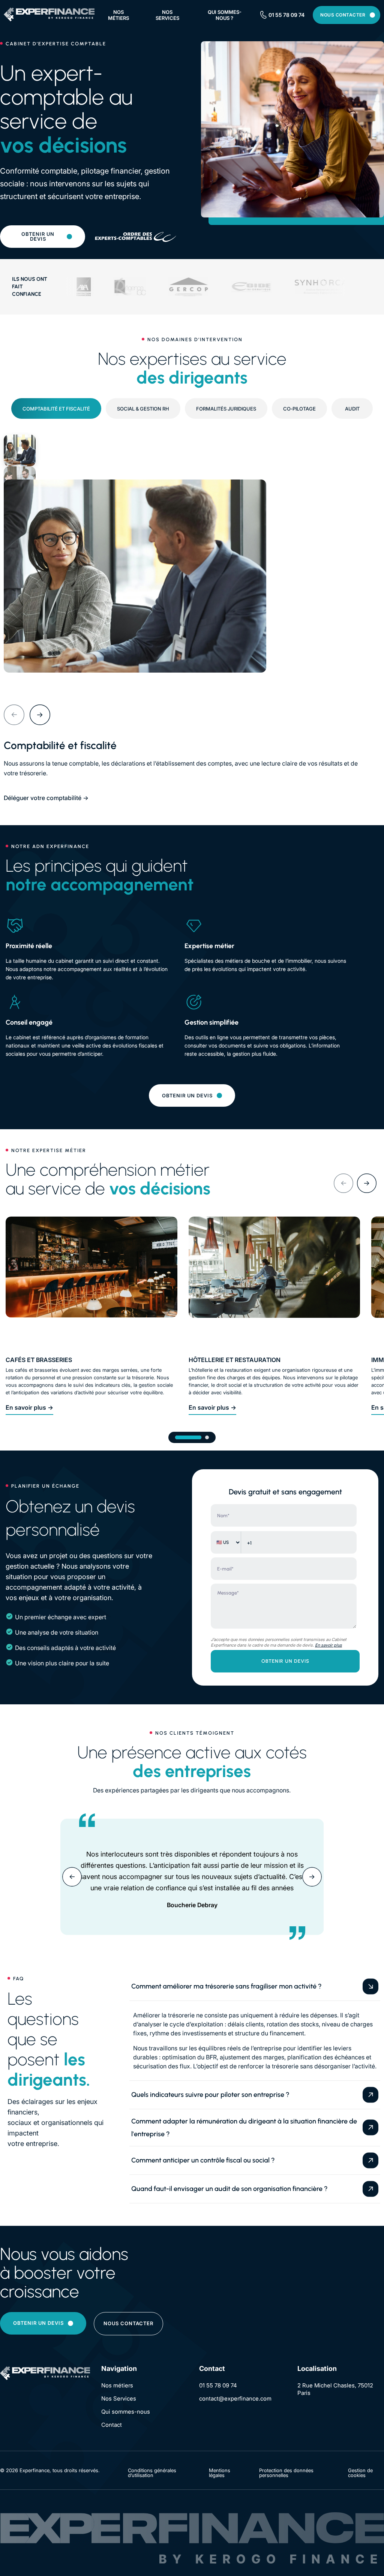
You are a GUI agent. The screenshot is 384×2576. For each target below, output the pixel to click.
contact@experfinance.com (235, 2398)
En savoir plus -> (29, 1407)
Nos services (167, 15)
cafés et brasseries (39, 1360)
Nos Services (119, 2398)
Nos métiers (118, 15)
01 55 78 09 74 (286, 15)
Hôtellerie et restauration (235, 1360)
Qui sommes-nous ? (225, 15)
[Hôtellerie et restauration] (274, 1282)
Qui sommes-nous (126, 2412)
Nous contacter (343, 15)
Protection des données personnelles (286, 2473)
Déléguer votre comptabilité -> (46, 798)
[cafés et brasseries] (91, 1282)
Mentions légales (220, 2473)
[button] (14, 715)
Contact (112, 2425)
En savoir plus (328, 1645)
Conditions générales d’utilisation (152, 2473)
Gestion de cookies (360, 2473)
